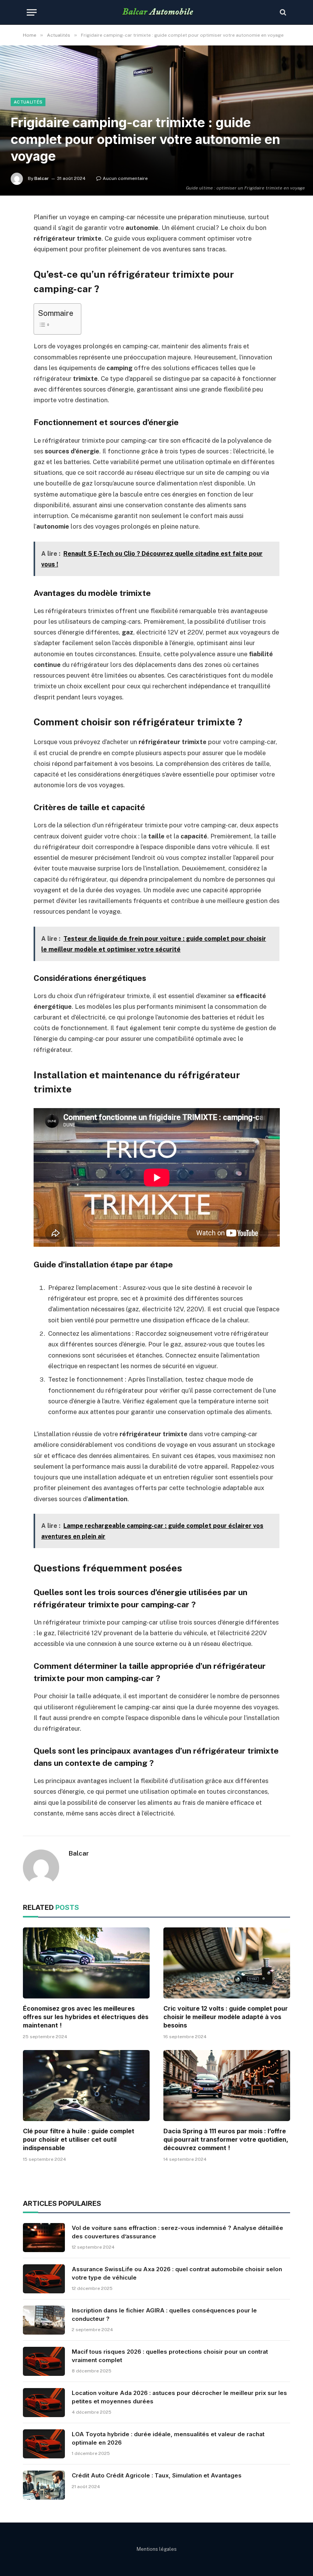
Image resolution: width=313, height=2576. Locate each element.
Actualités (28, 102)
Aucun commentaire (125, 178)
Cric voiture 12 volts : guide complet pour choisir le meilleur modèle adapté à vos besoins (226, 2017)
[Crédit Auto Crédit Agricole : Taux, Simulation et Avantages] (44, 2485)
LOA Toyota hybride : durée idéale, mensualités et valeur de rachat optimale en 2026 (168, 2438)
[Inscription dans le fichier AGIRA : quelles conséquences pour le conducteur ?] (44, 2320)
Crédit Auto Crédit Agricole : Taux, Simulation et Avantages (157, 2475)
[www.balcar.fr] (157, 12)
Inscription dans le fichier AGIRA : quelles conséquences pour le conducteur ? (164, 2314)
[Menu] (32, 12)
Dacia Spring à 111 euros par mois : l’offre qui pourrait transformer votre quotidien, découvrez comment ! (226, 2139)
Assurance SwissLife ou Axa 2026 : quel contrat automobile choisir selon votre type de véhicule (177, 2273)
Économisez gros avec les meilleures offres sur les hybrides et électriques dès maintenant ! (86, 2017)
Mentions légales (157, 2549)
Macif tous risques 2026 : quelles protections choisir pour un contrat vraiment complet (170, 2356)
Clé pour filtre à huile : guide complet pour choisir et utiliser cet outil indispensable (79, 2139)
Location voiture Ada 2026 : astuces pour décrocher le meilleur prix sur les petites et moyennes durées (179, 2397)
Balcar (42, 178)
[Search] (282, 12)
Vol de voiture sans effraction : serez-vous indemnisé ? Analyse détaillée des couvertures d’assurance (177, 2232)
